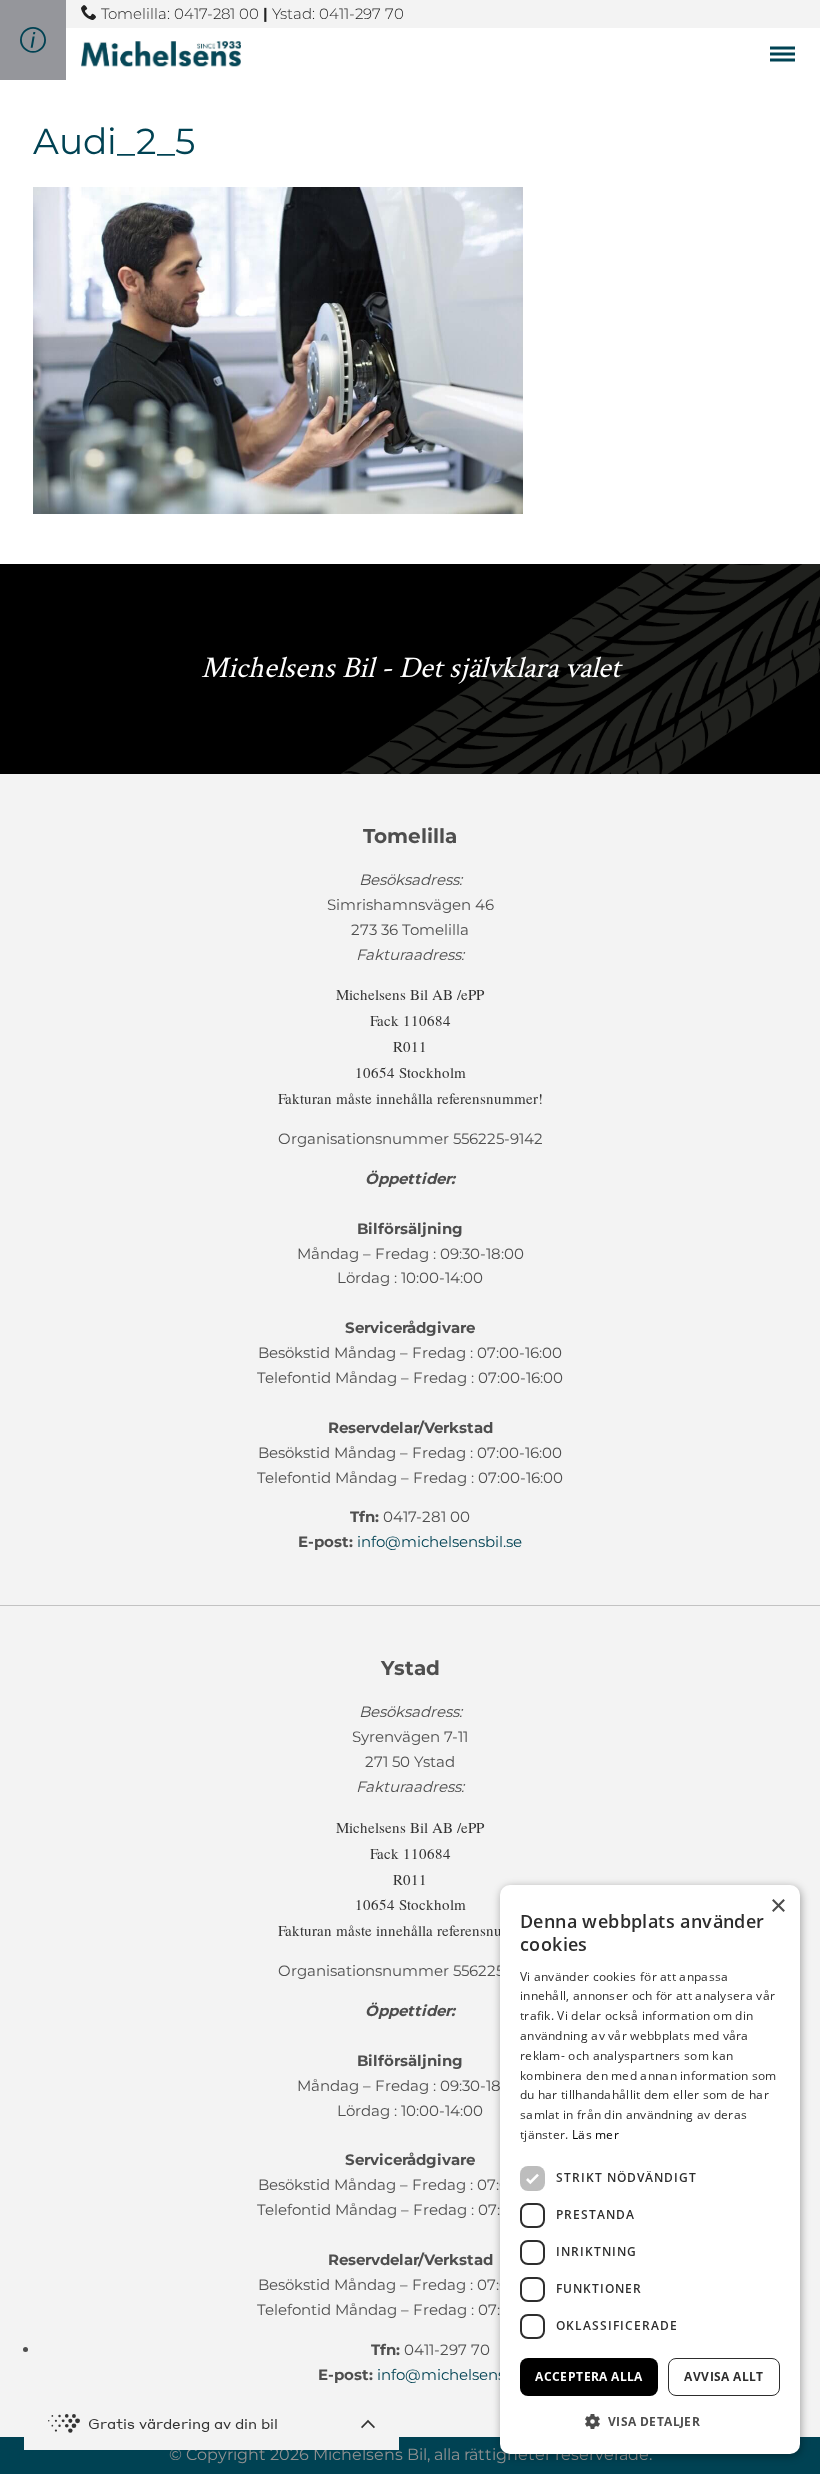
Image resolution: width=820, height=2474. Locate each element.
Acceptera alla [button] (589, 2376)
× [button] (777, 1906)
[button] (650, 2421)
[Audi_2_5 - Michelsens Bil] (161, 53)
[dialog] (650, 2169)
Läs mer (595, 2134)
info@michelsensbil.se (439, 1541)
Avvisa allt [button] (723, 2376)
